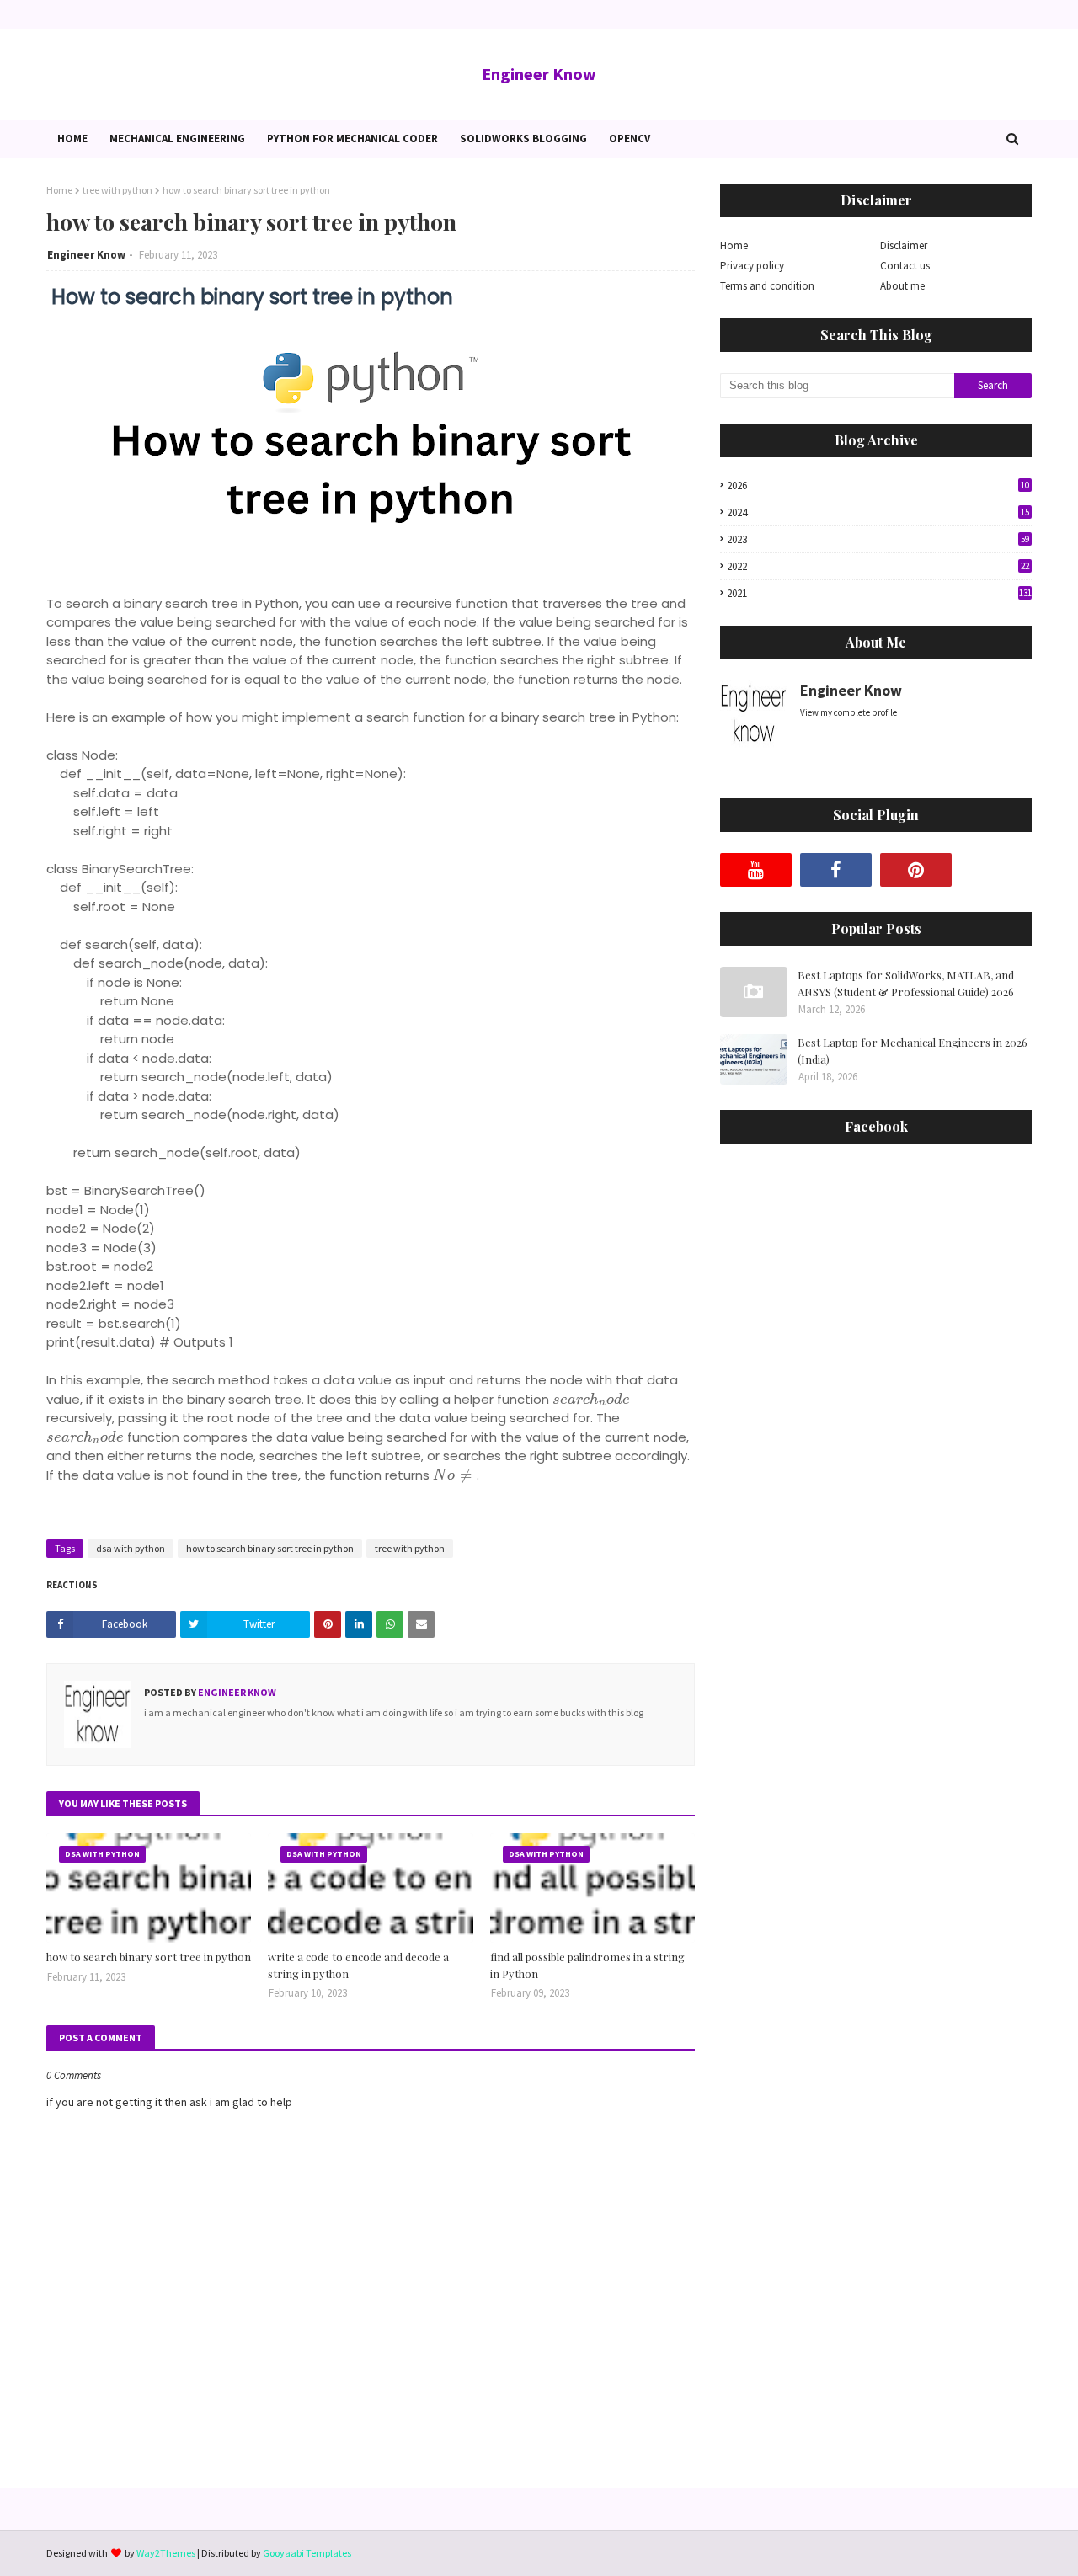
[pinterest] (916, 870)
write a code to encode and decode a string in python (358, 1965)
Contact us (905, 266)
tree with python (117, 190)
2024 (878, 512)
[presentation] (591, 1399)
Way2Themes (166, 2553)
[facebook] (836, 870)
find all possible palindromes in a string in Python (587, 1965)
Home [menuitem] (72, 139)
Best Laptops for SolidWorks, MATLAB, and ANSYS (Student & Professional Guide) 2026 (906, 983)
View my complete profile (849, 712)
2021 (879, 593)
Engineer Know (539, 74)
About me (902, 286)
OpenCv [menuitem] (630, 139)
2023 (878, 539)
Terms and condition (767, 286)
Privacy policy (752, 266)
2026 (878, 485)
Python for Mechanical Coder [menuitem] (352, 139)
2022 (878, 566)
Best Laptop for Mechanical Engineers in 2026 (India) (913, 1051)
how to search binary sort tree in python (270, 1548)
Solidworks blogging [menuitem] (523, 139)
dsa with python (131, 1548)
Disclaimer (904, 245)
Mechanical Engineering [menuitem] (177, 139)
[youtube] (756, 870)
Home (59, 190)
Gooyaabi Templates (307, 2553)
